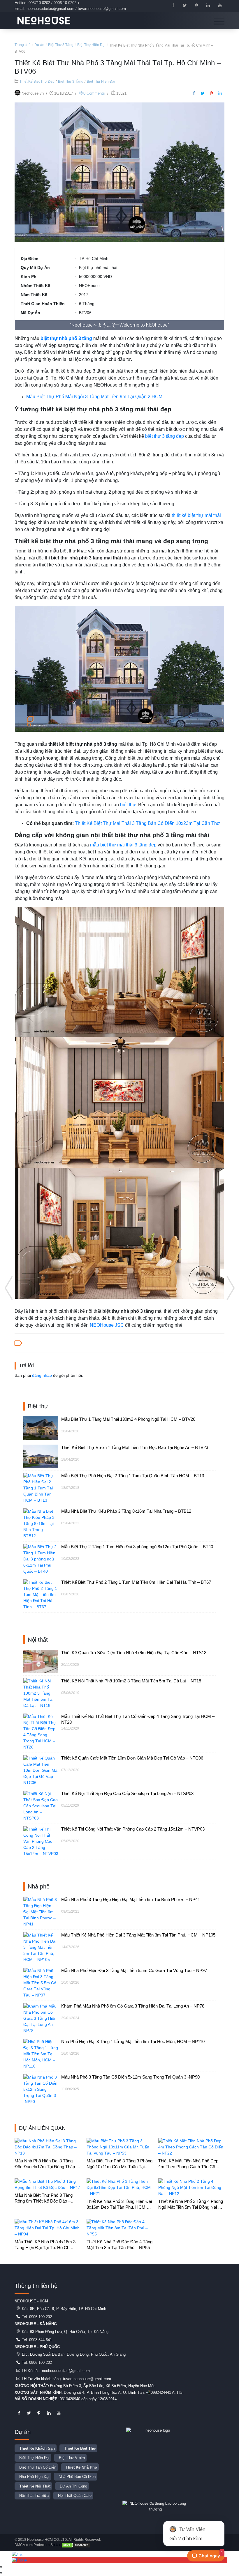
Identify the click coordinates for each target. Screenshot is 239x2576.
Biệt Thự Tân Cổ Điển (38, 2467)
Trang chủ (23, 45)
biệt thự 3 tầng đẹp (165, 436)
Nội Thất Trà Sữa (34, 2496)
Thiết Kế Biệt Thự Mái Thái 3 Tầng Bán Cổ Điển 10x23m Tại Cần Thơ (147, 823)
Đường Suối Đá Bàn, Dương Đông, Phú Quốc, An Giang (78, 2354)
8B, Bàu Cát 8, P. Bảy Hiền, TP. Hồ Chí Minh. (69, 2309)
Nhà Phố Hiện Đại (34, 2477)
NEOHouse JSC (107, 1325)
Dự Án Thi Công (73, 2486)
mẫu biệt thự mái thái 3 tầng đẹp (123, 845)
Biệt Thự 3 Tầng (61, 45)
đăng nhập (42, 1375)
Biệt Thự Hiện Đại (91, 45)
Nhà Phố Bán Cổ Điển (77, 2477)
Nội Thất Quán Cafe (75, 2496)
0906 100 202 (41, 2317)
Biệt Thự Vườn (72, 2458)
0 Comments (94, 93)
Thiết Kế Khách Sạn (37, 2448)
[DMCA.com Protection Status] (76, 2545)
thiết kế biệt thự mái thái (196, 515)
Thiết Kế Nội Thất (35, 2486)
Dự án (39, 45)
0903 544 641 (41, 2340)
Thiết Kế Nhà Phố (81, 2467)
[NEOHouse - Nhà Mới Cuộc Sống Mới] (44, 20)
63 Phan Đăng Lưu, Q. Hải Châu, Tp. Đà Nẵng (69, 2332)
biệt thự (128, 805)
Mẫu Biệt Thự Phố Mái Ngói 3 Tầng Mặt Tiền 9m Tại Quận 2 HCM (94, 397)
